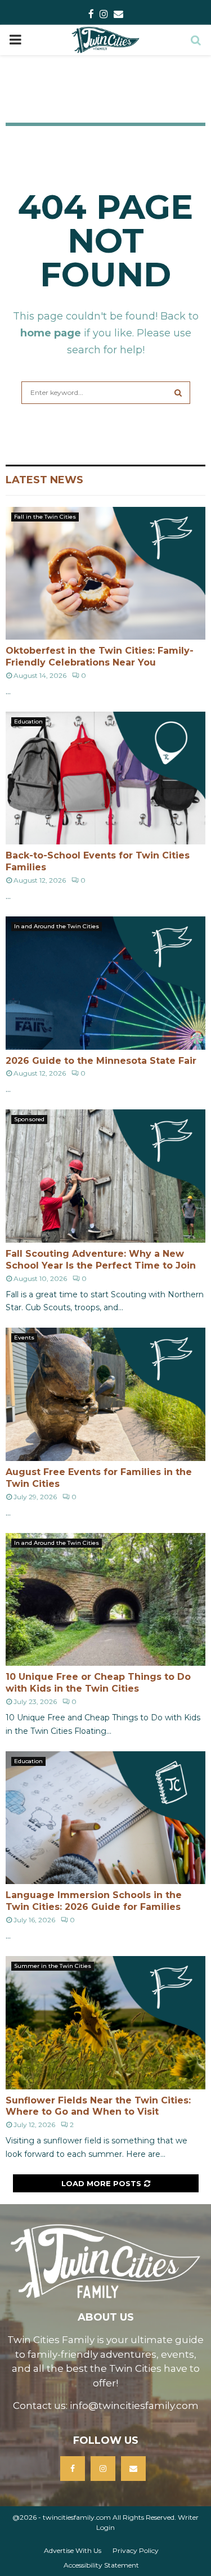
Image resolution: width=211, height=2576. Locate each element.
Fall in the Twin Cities (45, 517)
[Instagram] (103, 2469)
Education (28, 721)
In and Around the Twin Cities (57, 926)
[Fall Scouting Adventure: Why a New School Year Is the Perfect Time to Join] (105, 1176)
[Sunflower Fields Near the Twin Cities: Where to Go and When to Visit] (105, 2023)
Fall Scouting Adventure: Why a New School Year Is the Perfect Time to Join (101, 1260)
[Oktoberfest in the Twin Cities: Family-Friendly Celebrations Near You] (105, 574)
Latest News (44, 480)
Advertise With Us (73, 2550)
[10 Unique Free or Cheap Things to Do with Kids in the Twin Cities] (105, 1600)
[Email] (133, 2469)
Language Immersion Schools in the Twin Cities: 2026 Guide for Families (94, 1901)
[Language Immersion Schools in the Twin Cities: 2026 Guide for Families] (105, 1818)
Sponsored (29, 1119)
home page (51, 333)
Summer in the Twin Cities (53, 1966)
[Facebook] (73, 2469)
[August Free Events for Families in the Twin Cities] (105, 1394)
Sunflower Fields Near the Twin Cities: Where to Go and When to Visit (98, 2106)
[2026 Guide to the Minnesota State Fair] (105, 983)
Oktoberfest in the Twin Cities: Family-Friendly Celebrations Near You (100, 657)
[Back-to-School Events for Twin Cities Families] (105, 778)
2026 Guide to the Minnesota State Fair (101, 1061)
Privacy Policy (136, 2550)
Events (24, 1338)
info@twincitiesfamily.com (134, 2406)
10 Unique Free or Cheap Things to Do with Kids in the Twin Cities (98, 1683)
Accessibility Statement (101, 2565)
